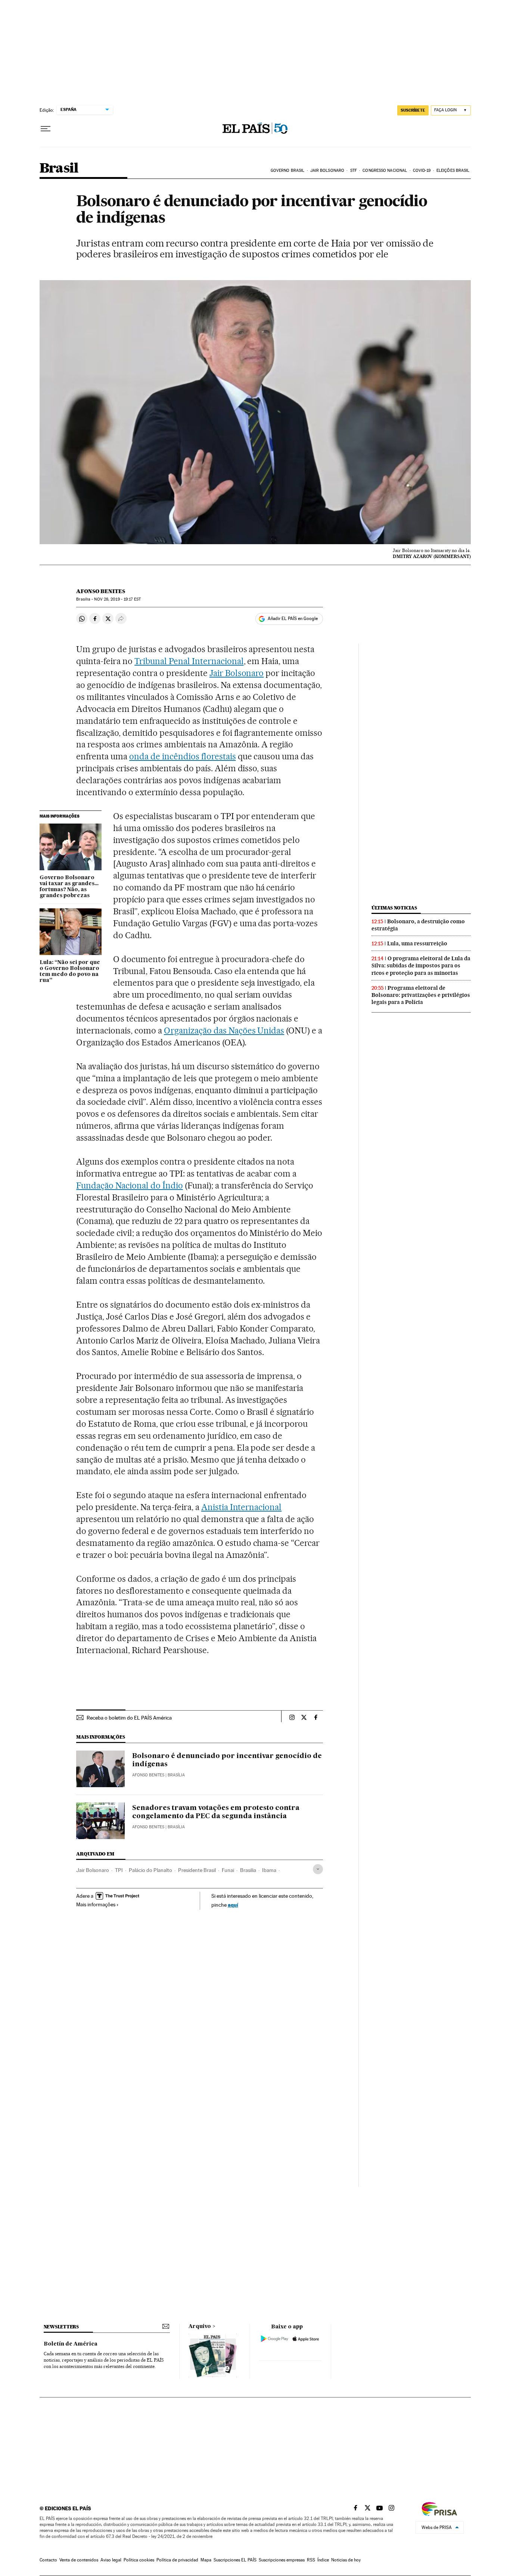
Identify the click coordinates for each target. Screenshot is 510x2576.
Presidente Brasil (197, 1870)
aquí (233, 1905)
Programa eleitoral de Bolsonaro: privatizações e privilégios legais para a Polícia (421, 995)
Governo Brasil (287, 171)
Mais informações (96, 1904)
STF (354, 171)
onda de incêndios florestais (182, 756)
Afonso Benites (101, 591)
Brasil (59, 169)
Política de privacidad (177, 2560)
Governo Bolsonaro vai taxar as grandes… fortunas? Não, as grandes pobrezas (69, 887)
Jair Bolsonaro (327, 171)
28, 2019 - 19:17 (117, 599)
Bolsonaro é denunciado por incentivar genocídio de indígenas (227, 1760)
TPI (119, 1870)
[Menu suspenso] (46, 129)
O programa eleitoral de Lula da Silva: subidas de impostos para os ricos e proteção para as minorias (421, 965)
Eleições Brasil (453, 171)
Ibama (269, 1870)
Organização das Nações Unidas (224, 1030)
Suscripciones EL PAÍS (235, 2560)
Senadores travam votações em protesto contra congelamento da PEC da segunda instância (216, 1812)
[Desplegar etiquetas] (318, 1869)
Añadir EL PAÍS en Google (293, 619)
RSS (311, 2560)
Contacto (48, 2560)
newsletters (61, 2327)
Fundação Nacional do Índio (130, 1185)
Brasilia (248, 1870)
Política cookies (139, 2560)
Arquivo (200, 2327)
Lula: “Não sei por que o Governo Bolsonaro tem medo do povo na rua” (70, 971)
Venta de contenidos (79, 2560)
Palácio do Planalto (150, 1870)
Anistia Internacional (242, 1507)
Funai (228, 1870)
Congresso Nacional (385, 171)
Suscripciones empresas (282, 2560)
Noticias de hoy (346, 2560)
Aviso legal (111, 2560)
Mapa (206, 2560)
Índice (323, 2560)
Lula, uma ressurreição (417, 943)
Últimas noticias (394, 908)
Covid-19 (422, 171)
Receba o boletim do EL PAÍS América (129, 1718)
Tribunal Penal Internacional (189, 661)
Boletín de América (71, 2344)
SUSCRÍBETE (413, 110)
